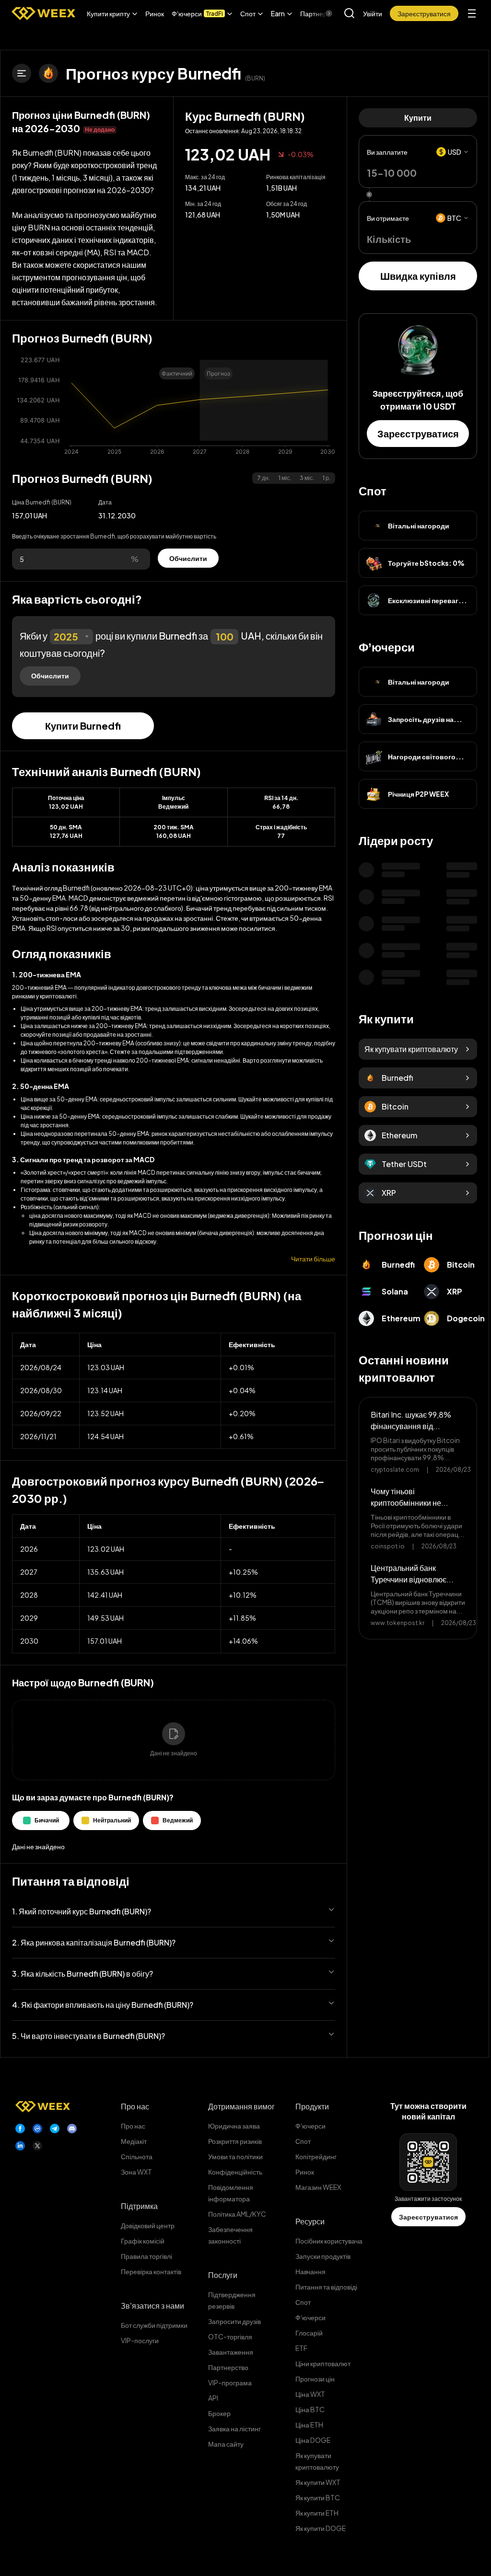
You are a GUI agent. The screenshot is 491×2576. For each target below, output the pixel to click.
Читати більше (313, 1259)
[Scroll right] (321, 13)
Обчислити (188, 558)
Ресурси (310, 2221)
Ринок (155, 13)
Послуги (223, 2275)
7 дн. (263, 478)
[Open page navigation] (22, 73)
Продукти (312, 2106)
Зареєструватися (418, 433)
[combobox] (71, 637)
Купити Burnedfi (83, 726)
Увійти (373, 13)
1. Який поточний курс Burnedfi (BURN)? (82, 1911)
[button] (112, 13)
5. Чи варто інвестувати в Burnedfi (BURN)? (88, 2036)
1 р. (327, 478)
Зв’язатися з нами (152, 2306)
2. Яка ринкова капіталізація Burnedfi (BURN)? (94, 1942)
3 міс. (307, 478)
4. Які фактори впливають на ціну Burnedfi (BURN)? (103, 2005)
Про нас (135, 2106)
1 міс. (285, 478)
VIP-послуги (140, 2340)
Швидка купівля (418, 276)
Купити (418, 118)
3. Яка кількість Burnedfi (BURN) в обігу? (82, 1974)
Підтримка (139, 2206)
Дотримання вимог (241, 2106)
